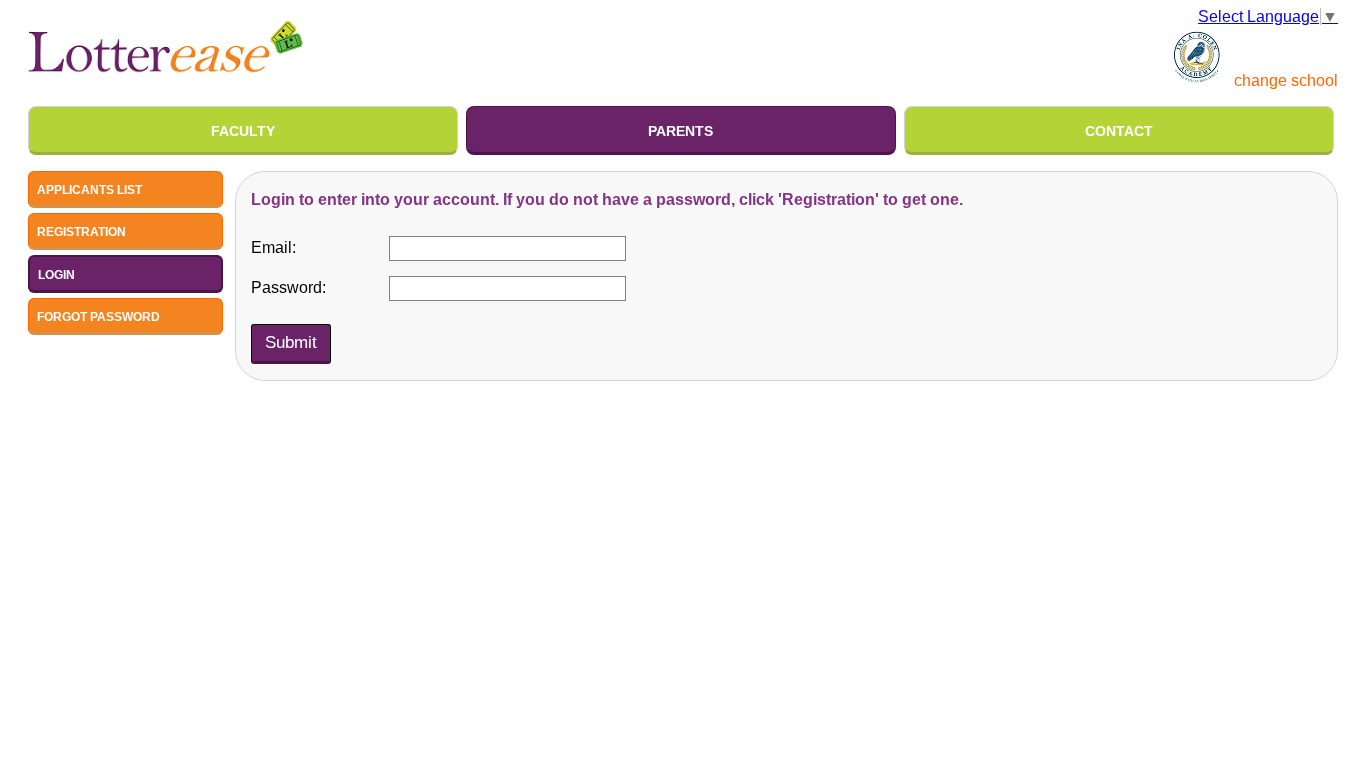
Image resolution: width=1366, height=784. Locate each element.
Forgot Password (98, 317)
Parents (680, 131)
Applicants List (89, 190)
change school (1286, 80)
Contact (1119, 131)
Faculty (243, 131)
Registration (81, 232)
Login (56, 275)
